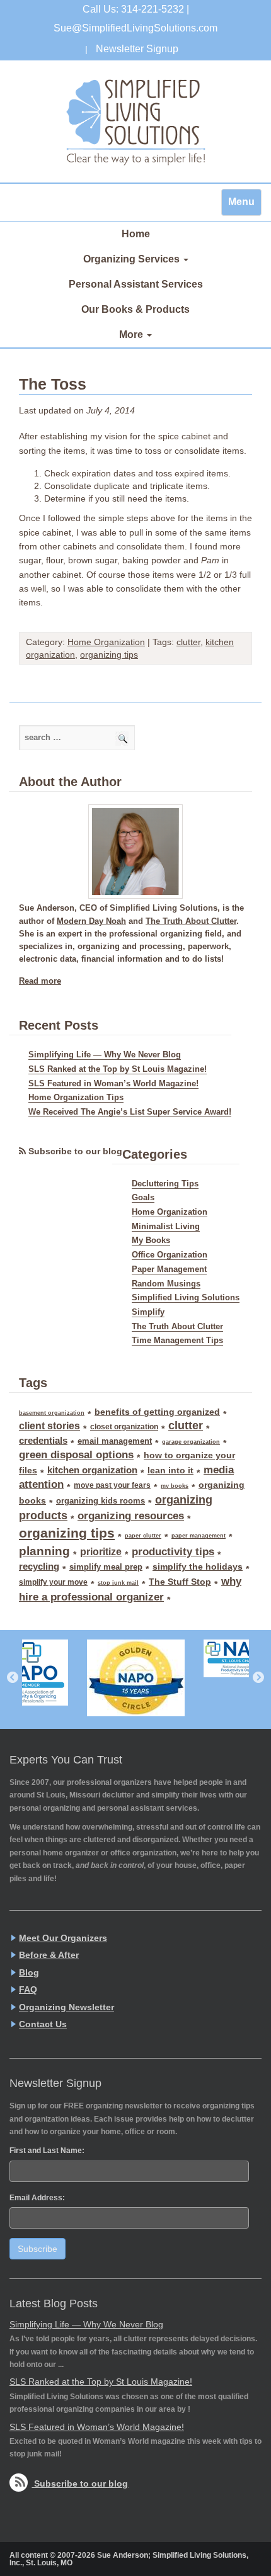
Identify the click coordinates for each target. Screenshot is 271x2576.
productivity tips (173, 1552)
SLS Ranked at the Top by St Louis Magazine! (118, 1069)
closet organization (124, 1427)
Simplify (148, 1312)
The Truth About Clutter (191, 921)
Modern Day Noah (91, 921)
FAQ (28, 1989)
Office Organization (170, 1255)
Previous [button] (13, 1678)
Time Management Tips (177, 1341)
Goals (143, 1198)
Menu (241, 202)
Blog (29, 1972)
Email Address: (37, 2198)
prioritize (101, 1551)
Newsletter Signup (137, 49)
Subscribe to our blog (75, 1151)
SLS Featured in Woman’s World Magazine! (113, 1084)
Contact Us (43, 2024)
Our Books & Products (135, 309)
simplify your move (53, 1582)
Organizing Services (133, 259)
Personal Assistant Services (136, 284)
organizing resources (131, 1516)
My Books (151, 1240)
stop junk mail (118, 1583)
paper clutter (143, 1536)
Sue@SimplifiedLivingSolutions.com (135, 28)
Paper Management (169, 1269)
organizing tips (109, 655)
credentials (43, 1441)
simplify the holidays (198, 1566)
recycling (39, 1566)
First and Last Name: (47, 2151)
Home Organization (106, 642)
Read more (40, 981)
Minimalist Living (166, 1227)
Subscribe (37, 2249)
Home (136, 234)
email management (115, 1441)
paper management (199, 1536)
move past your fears (112, 1485)
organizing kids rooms (101, 1501)
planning (44, 1551)
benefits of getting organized (157, 1412)
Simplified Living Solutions (135, 121)
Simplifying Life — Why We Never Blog (105, 1055)
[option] (136, 1678)
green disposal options (76, 1455)
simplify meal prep (106, 1567)
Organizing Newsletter (66, 2007)
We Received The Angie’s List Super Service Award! (130, 1112)
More (132, 335)
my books (175, 1486)
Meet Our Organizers (63, 1938)
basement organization (52, 1413)
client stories (49, 1426)
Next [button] (258, 1678)
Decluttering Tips (165, 1184)
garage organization (191, 1442)
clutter (188, 642)
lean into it (170, 1470)
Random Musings (166, 1284)
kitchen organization (92, 1470)
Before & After (49, 1955)
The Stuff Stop (180, 1582)
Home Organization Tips (76, 1098)
